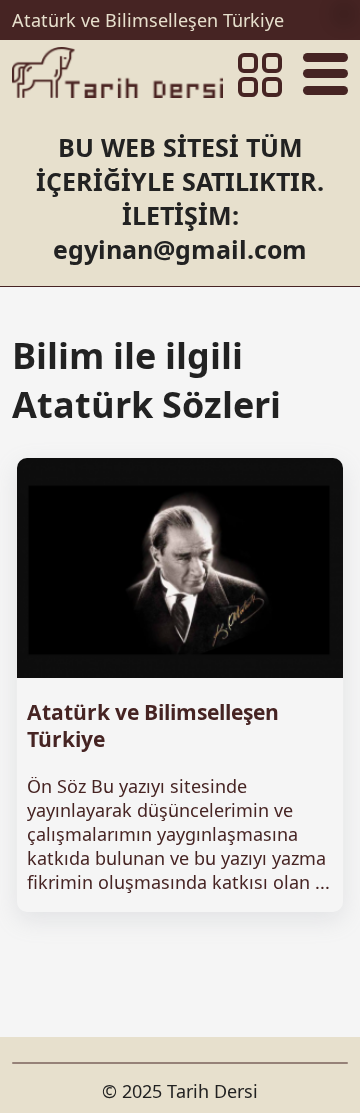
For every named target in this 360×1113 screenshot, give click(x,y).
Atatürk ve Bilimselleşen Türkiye (148, 20)
